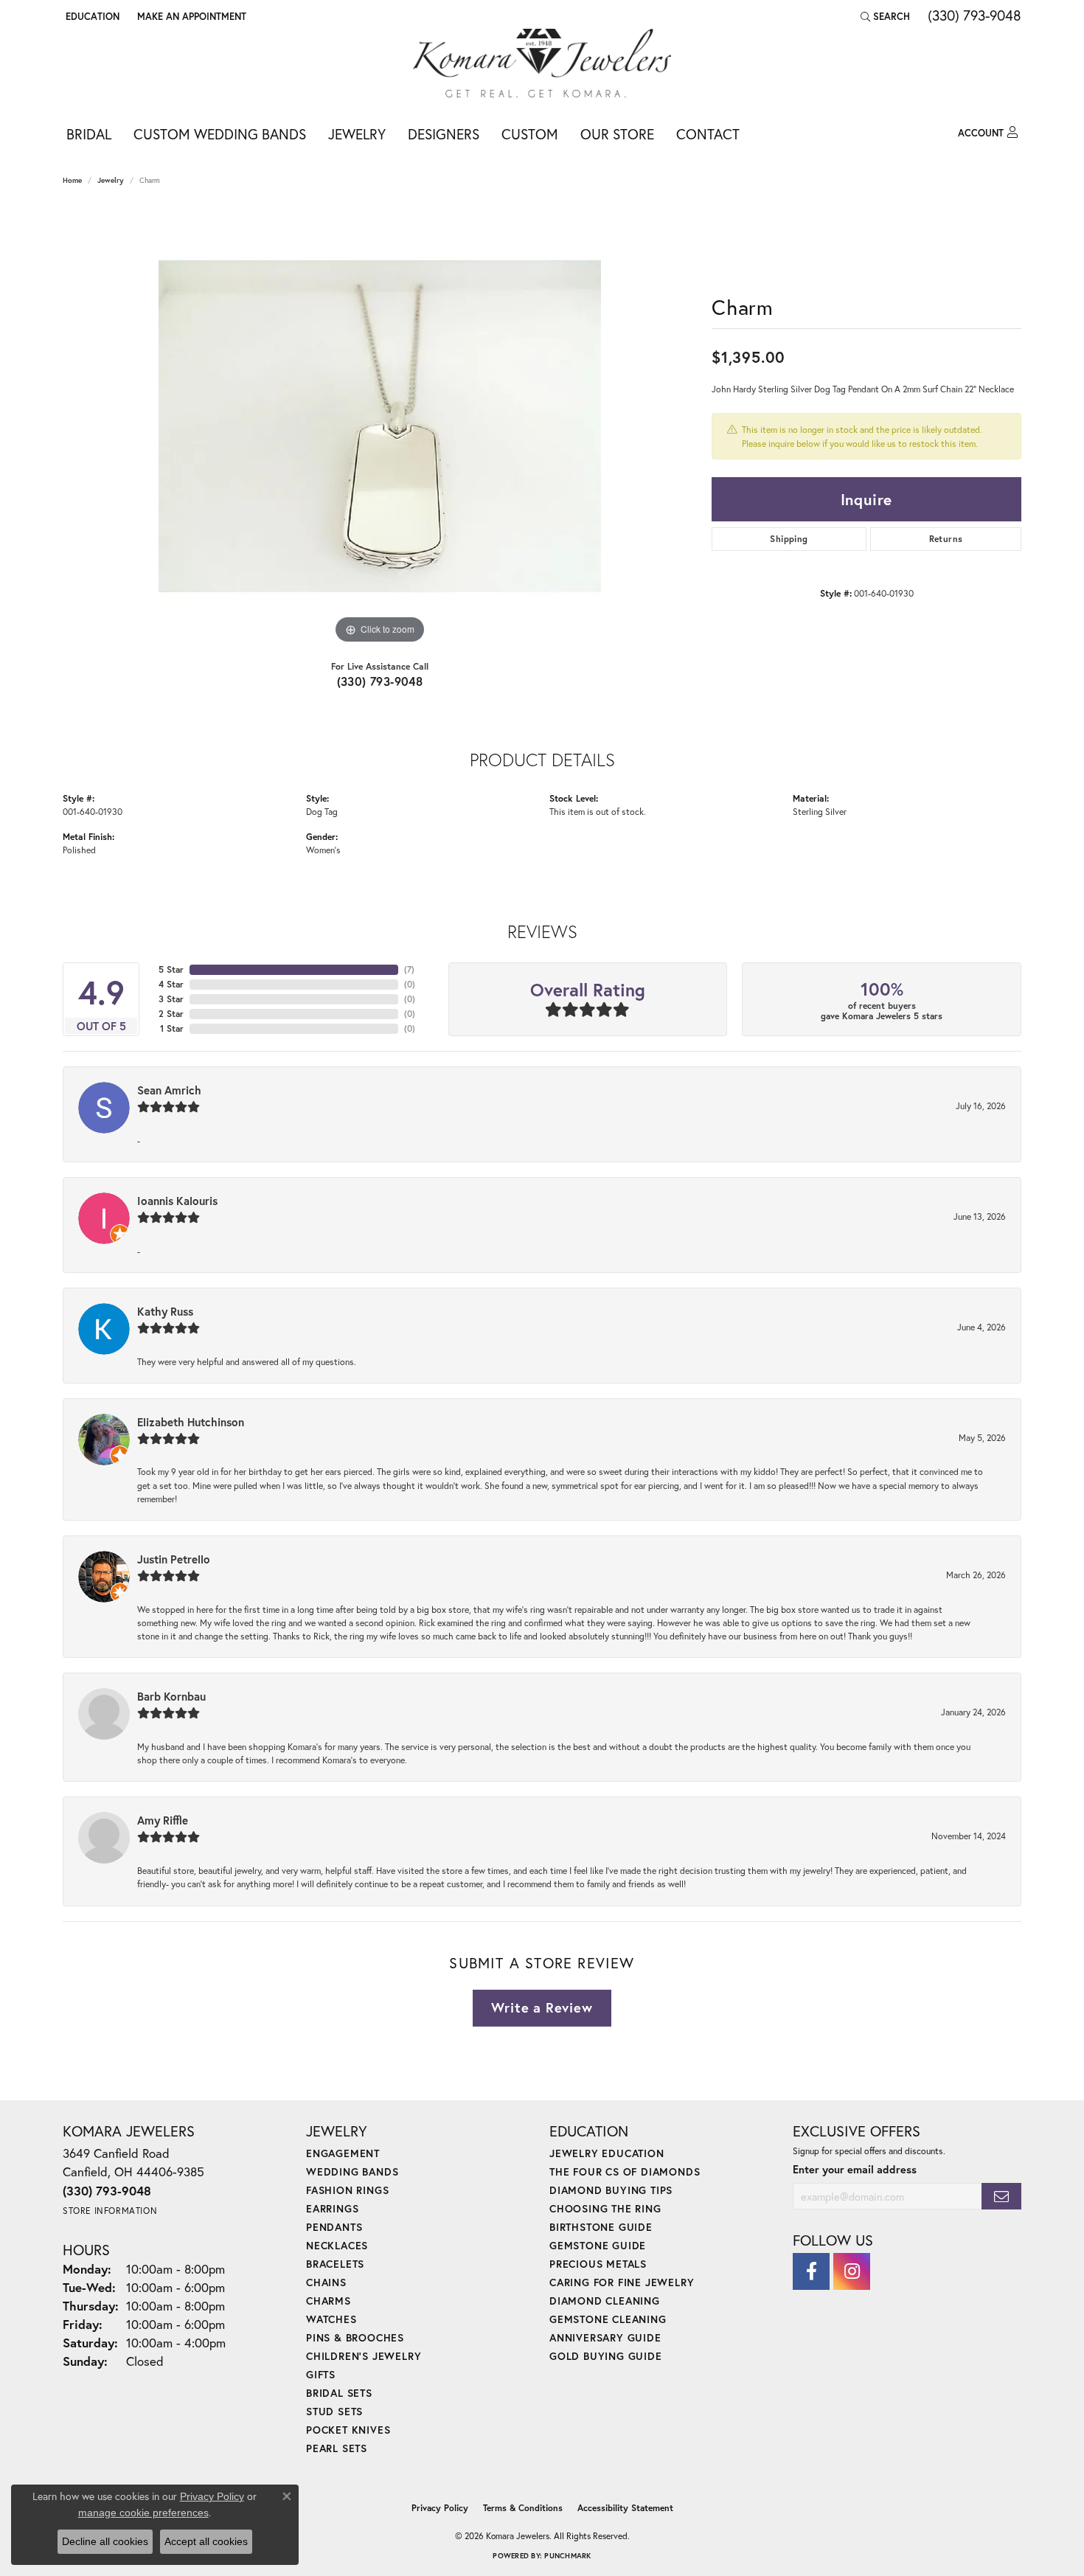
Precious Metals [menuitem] (598, 2264)
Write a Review (542, 2007)
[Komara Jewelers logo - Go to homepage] (542, 63)
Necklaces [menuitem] (337, 2245)
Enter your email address (855, 2169)
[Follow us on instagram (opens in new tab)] (852, 2271)
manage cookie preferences (143, 2513)
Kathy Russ (165, 1311)
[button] (91, 16)
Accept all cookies (206, 2541)
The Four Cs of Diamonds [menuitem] (625, 2171)
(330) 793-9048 (380, 681)
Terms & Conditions (523, 2508)
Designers (444, 134)
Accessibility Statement (625, 2508)
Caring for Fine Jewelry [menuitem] (622, 2282)
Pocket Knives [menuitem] (348, 2430)
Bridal (89, 134)
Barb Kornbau (171, 1696)
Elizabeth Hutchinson (191, 1422)
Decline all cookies (105, 2541)
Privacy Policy (440, 2508)
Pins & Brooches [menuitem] (355, 2337)
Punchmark (567, 2556)
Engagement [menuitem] (343, 2153)
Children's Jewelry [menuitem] (364, 2356)
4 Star (171, 984)
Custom (530, 134)
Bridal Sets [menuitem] (339, 2393)
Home (72, 180)
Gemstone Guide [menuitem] (598, 2245)
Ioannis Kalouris (177, 1201)
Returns (946, 539)
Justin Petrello (174, 1559)
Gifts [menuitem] (321, 2374)
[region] (380, 426)
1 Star (172, 1028)
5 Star (171, 969)
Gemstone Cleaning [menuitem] (608, 2319)
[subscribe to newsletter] (1001, 2197)
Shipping (789, 539)
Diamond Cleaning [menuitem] (605, 2301)
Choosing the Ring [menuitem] (605, 2208)
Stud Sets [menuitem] (334, 2411)
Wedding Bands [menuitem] (352, 2171)
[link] (190, 16)
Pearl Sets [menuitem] (337, 2448)
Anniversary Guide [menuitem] (605, 2337)
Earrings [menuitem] (332, 2208)
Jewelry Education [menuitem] (607, 2153)
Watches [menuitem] (331, 2319)
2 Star (171, 1014)
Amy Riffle (163, 1820)
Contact (708, 134)
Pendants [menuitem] (334, 2227)
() (409, 969)
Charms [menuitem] (329, 2301)
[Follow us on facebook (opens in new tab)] (811, 2271)
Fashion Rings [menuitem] (347, 2190)
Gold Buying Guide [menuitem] (606, 2356)
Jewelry (357, 134)
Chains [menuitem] (326, 2282)
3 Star (171, 999)
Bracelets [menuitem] (335, 2264)
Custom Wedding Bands (220, 134)
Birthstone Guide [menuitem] (601, 2227)
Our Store (617, 134)
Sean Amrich (169, 1090)
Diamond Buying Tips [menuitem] (611, 2190)
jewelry (111, 180)
